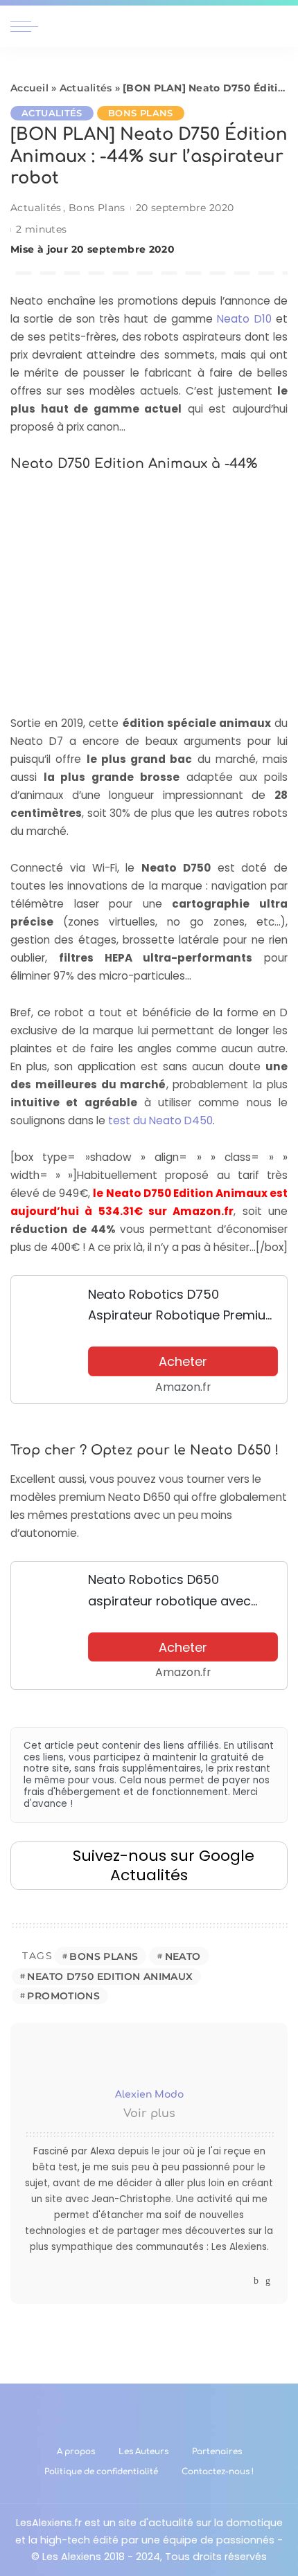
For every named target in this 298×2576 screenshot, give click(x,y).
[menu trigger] (28, 26)
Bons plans (104, 1956)
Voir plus (149, 2114)
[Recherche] (279, 26)
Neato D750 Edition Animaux (110, 1976)
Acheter (183, 1361)
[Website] (243, 2281)
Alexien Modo (149, 2095)
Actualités (86, 88)
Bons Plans (141, 113)
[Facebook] (256, 2281)
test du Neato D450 (160, 1120)
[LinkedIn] (268, 2281)
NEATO (183, 1956)
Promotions (63, 1996)
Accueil (29, 88)
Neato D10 (244, 319)
